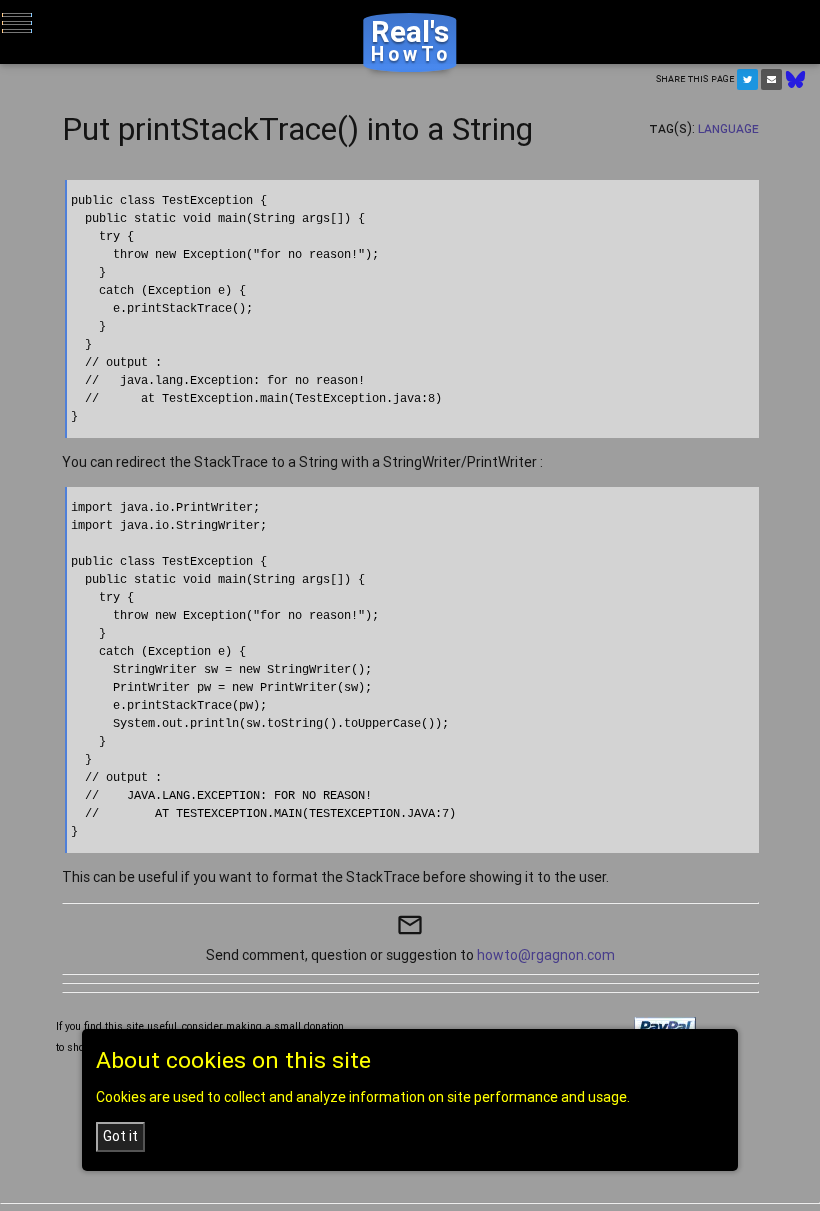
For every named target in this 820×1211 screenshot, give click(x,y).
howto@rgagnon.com (546, 955)
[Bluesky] (795, 78)
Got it (120, 1136)
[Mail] (771, 79)
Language (728, 128)
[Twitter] (747, 79)
